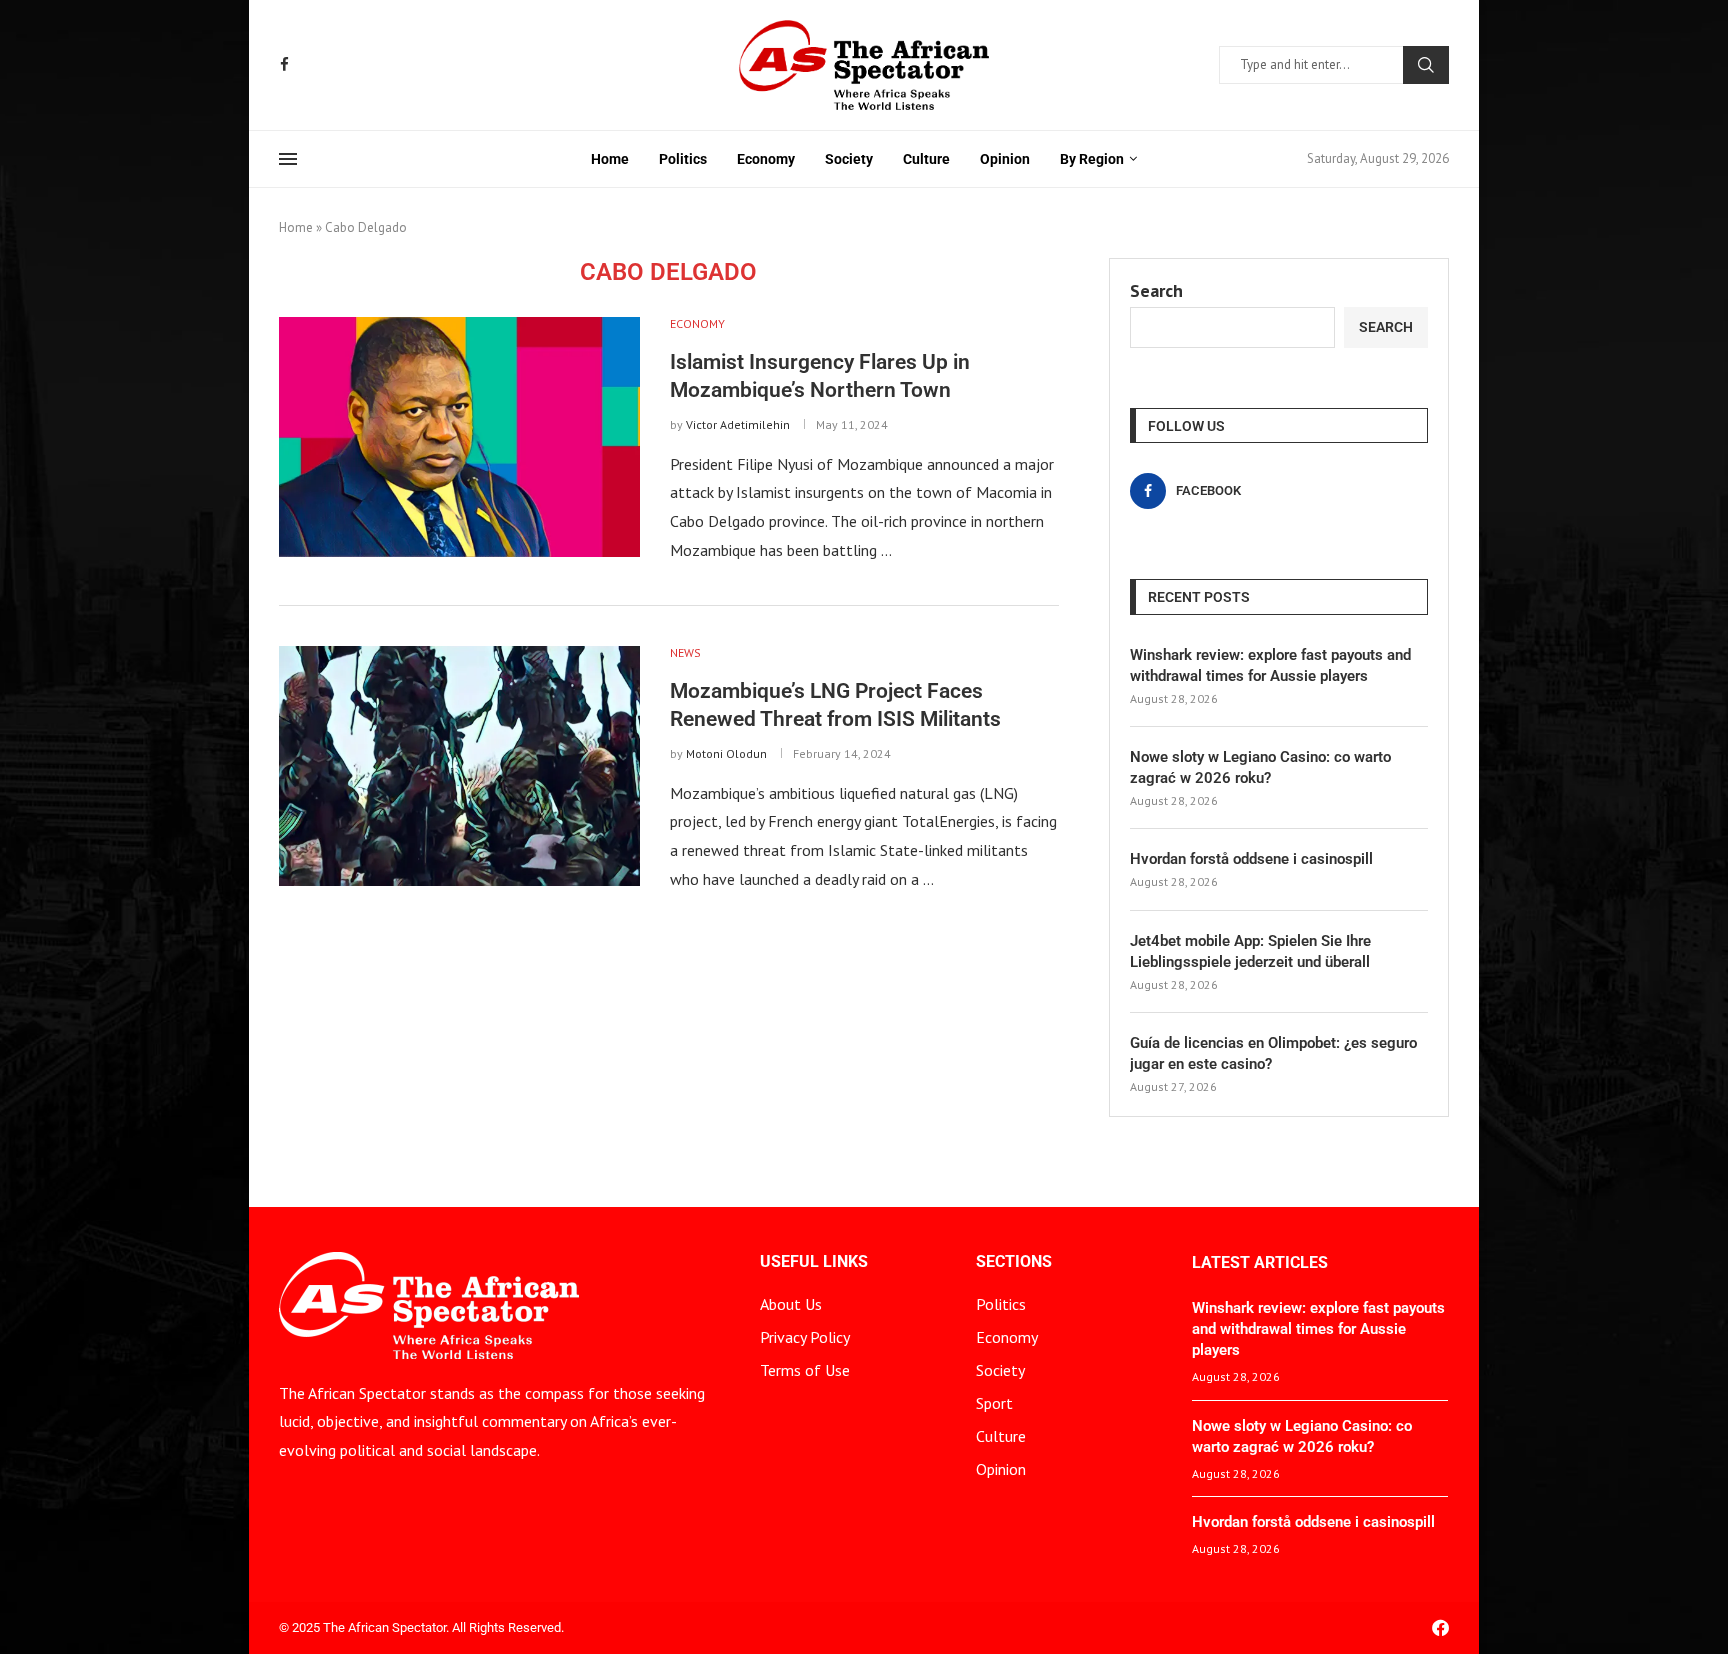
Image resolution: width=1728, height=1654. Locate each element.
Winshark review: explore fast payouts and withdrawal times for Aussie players (1270, 665)
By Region (1092, 159)
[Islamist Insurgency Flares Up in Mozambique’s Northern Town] (459, 437)
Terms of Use (805, 1370)
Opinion (1005, 159)
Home (610, 159)
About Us (791, 1304)
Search (1426, 65)
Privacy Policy (805, 1337)
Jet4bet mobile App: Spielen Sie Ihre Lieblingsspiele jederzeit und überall (1250, 951)
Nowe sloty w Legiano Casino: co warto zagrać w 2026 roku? (1260, 767)
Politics (683, 159)
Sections (1014, 1262)
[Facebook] (284, 64)
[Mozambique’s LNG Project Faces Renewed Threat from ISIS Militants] (459, 766)
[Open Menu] (288, 159)
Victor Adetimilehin (738, 424)
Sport (994, 1403)
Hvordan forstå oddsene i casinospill (1251, 859)
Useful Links (814, 1262)
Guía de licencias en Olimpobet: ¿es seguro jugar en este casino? (1273, 1053)
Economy (766, 159)
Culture (926, 159)
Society (849, 159)
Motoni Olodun (726, 753)
